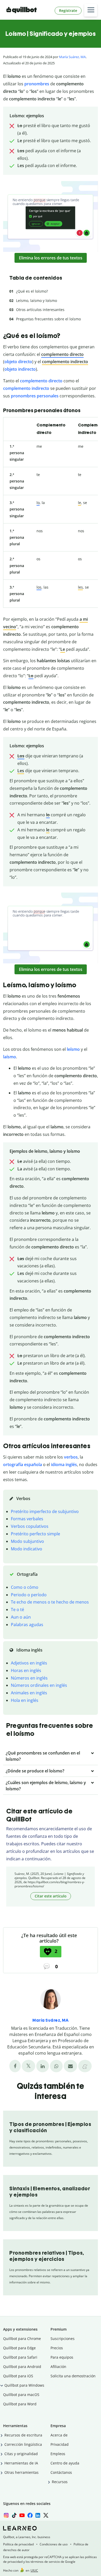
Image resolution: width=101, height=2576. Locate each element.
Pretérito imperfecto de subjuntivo (45, 1511)
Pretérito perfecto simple (35, 1534)
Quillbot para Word (20, 2404)
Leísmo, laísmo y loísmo (37, 301)
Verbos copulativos (30, 1526)
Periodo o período (29, 1595)
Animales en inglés (29, 1693)
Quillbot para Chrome (22, 2339)
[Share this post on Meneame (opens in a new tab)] (85, 2066)
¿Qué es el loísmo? (32, 291)
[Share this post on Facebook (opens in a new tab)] (15, 2066)
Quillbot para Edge (19, 2348)
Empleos (58, 2454)
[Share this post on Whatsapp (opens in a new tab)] (56, 2066)
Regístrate (68, 11)
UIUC (34, 2570)
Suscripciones (63, 2339)
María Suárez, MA (72, 57)
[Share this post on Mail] (70, 2066)
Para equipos (62, 2357)
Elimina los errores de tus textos (51, 258)
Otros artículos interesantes (40, 310)
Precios (57, 2348)
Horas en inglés (26, 1670)
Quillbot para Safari (20, 2357)
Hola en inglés (25, 1700)
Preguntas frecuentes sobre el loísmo (48, 319)
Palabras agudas (27, 1625)
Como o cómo (25, 1587)
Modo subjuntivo (27, 1541)
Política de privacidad (18, 2544)
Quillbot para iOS (18, 2376)
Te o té (17, 1610)
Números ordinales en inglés (39, 1685)
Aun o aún (21, 1617)
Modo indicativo (27, 1549)
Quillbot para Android (22, 2367)
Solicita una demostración (73, 2376)
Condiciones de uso (54, 2544)
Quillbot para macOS (21, 2395)
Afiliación (58, 2367)
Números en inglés (29, 1678)
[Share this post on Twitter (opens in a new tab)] (28, 2066)
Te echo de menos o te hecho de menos (50, 1602)
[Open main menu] (91, 10)
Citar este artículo (51, 1896)
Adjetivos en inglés (29, 1663)
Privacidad (60, 2444)
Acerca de (59, 2435)
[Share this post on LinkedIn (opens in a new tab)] (43, 2066)
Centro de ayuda (65, 2463)
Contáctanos (61, 2472)
